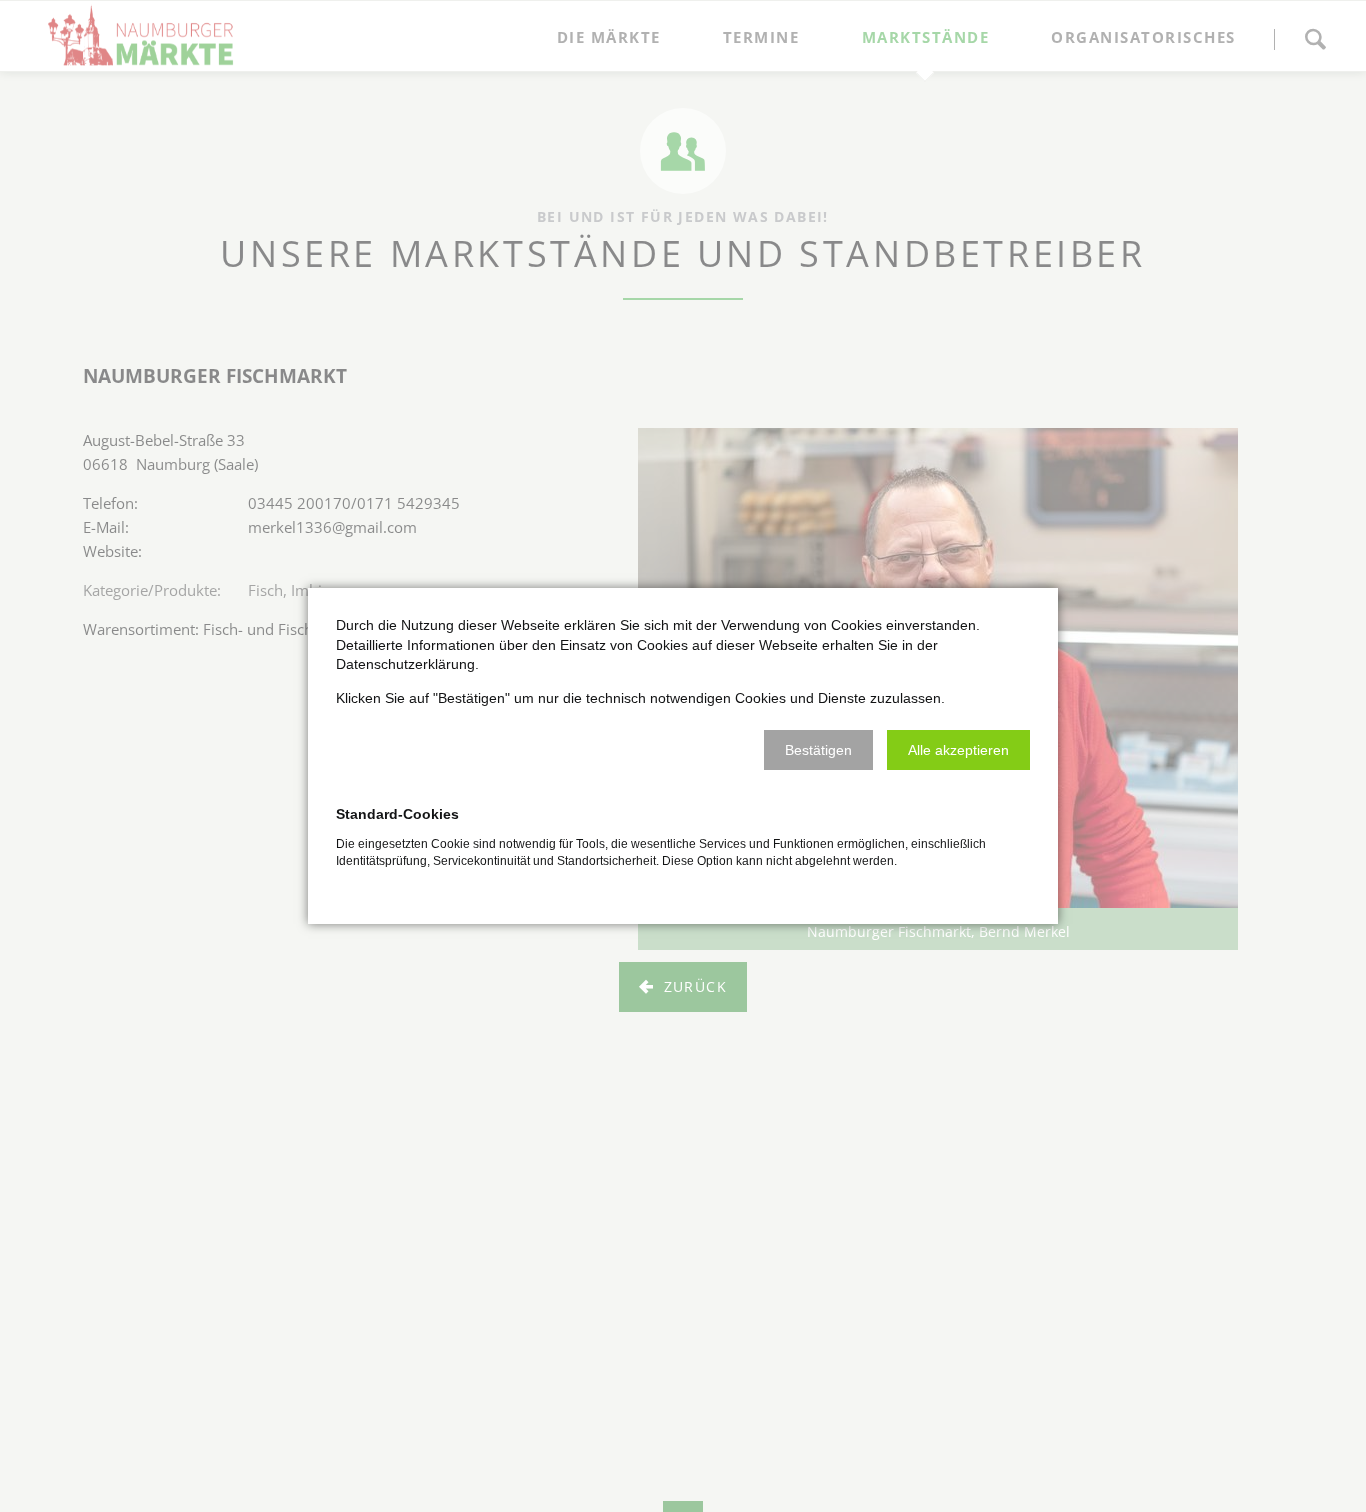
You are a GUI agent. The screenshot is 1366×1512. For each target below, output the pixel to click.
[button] (818, 750)
